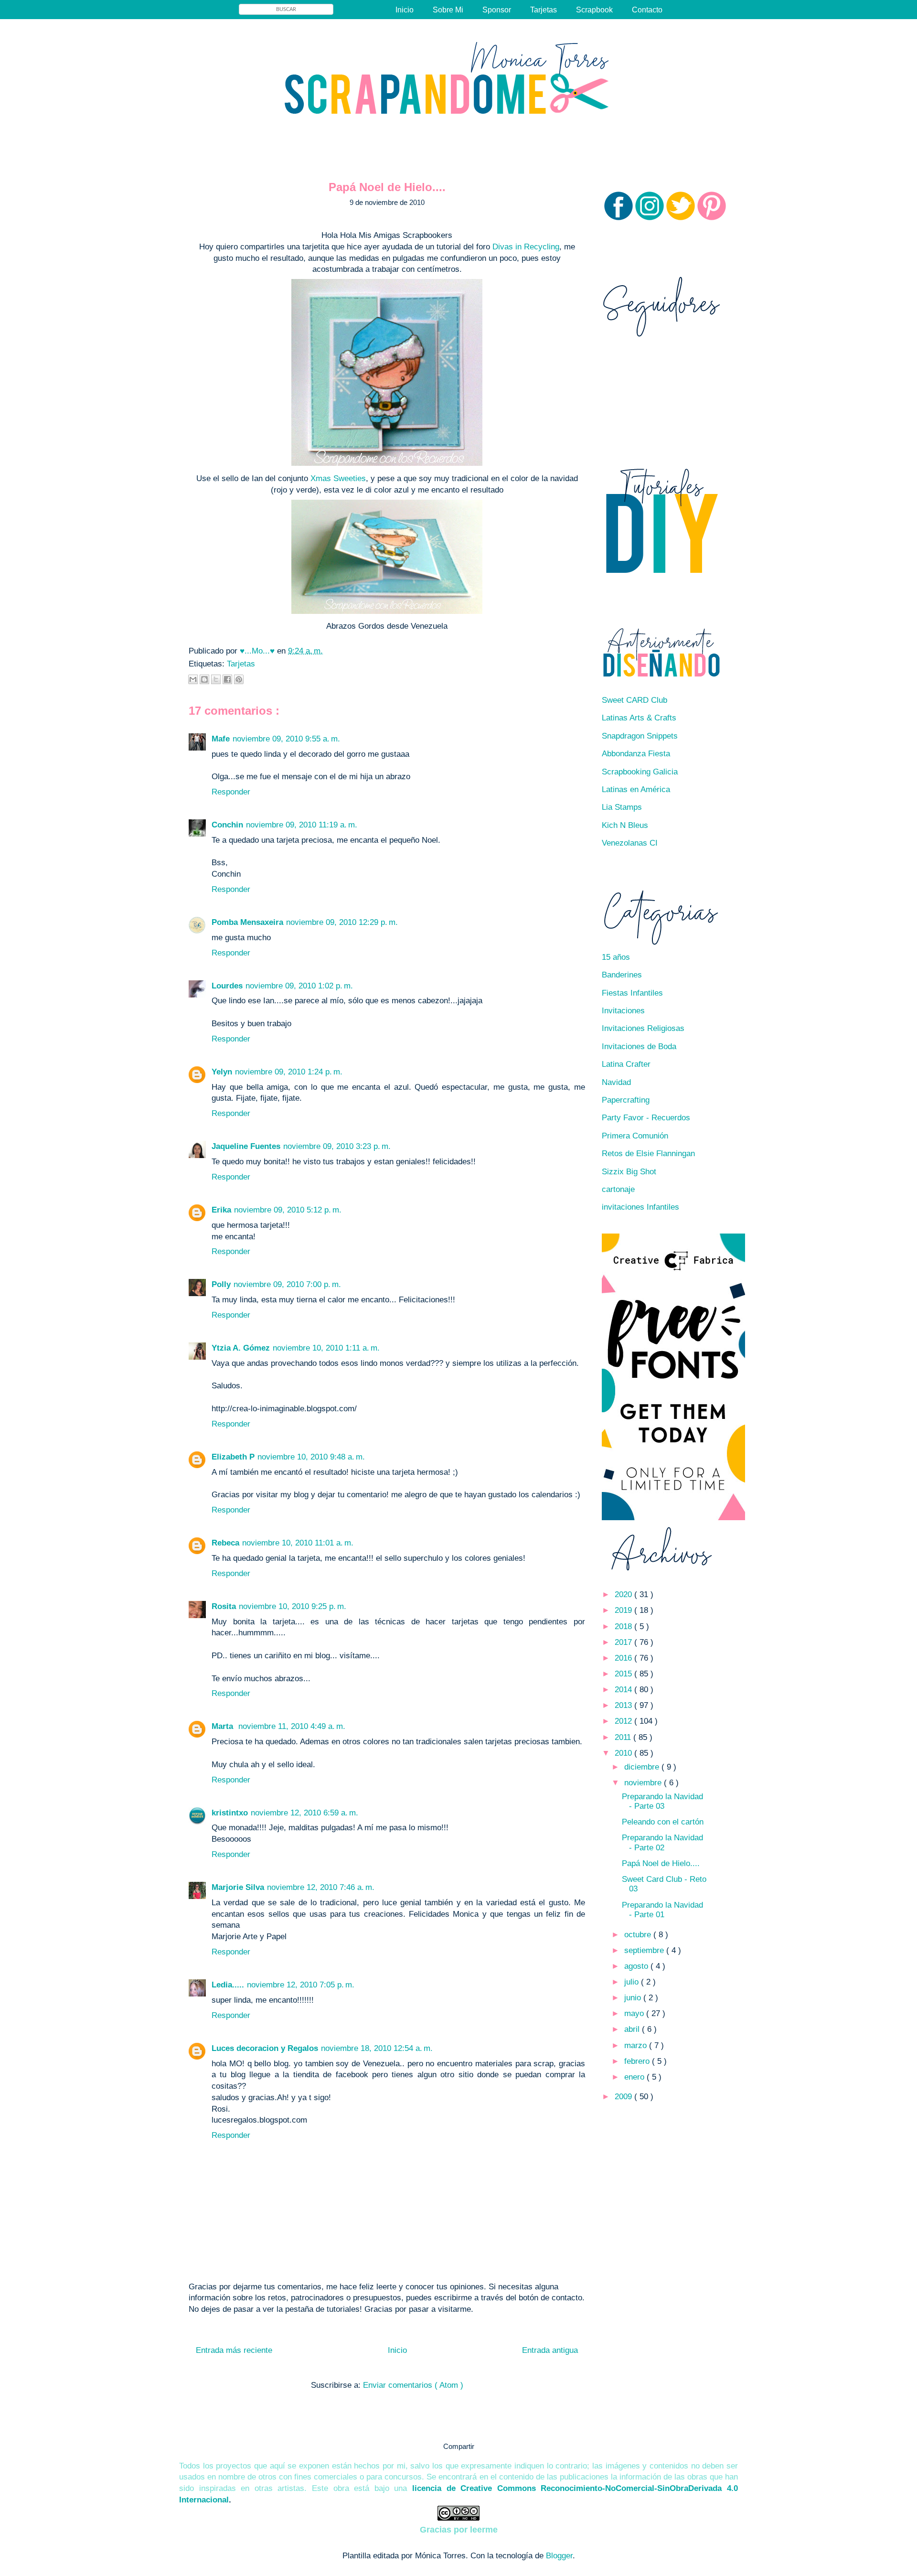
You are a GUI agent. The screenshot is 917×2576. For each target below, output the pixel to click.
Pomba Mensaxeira (247, 922)
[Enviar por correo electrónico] (193, 679)
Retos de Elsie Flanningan (648, 1154)
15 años (616, 957)
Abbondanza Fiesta (636, 754)
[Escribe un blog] (204, 679)
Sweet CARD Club (634, 700)
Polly (221, 1284)
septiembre (645, 1950)
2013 (624, 1705)
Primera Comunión (635, 1136)
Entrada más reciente (234, 2350)
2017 (624, 1642)
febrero (638, 2061)
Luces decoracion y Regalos (265, 2048)
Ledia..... (228, 1985)
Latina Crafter (626, 1064)
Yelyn (222, 1072)
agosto (637, 1966)
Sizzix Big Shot (629, 1172)
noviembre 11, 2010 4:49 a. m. (292, 1726)
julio (633, 1982)
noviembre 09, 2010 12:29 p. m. (342, 922)
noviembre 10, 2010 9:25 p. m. (293, 1606)
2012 (624, 1721)
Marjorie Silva (238, 1887)
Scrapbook (594, 10)
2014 (624, 1690)
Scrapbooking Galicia (640, 772)
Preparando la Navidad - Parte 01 (662, 1910)
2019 (624, 1610)
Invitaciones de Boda (639, 1046)
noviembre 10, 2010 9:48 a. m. (311, 1457)
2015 (624, 1674)
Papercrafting (626, 1100)
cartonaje (618, 1189)
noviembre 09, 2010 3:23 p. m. (337, 1146)
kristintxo (230, 1813)
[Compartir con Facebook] (227, 679)
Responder (231, 792)
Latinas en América (636, 789)
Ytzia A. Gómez (241, 1348)
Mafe (221, 739)
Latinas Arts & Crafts (639, 718)
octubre (639, 1935)
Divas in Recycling (526, 247)
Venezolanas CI (630, 843)
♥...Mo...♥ (258, 651)
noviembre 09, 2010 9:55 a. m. (286, 739)
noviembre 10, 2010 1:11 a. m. (326, 1348)
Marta (224, 1726)
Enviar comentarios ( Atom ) (413, 2385)
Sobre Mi (448, 10)
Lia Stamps (622, 807)
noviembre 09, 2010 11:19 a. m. (302, 825)
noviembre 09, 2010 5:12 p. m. (288, 1210)
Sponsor (497, 10)
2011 (624, 1737)
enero (635, 2077)
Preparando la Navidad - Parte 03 (662, 1801)
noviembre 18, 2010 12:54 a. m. (377, 2048)
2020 (624, 1594)
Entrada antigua (550, 2350)
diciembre (643, 1767)
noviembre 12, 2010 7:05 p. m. (301, 1985)
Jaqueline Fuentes (246, 1146)
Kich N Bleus (625, 825)
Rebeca (225, 1543)
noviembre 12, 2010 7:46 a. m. (321, 1887)
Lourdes (227, 986)
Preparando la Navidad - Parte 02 (662, 1842)
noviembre (644, 1783)
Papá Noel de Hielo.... (661, 1863)
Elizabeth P (233, 1457)
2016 (624, 1658)
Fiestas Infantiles (632, 993)
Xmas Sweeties (338, 478)
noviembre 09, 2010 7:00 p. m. (287, 1284)
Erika (221, 1210)
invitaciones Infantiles (640, 1207)
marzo (637, 2045)
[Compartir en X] (216, 679)
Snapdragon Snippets (640, 736)
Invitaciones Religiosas (643, 1028)
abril (633, 2029)
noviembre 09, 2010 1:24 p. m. (289, 1072)
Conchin (227, 825)
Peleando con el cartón (663, 1822)
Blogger (559, 2556)
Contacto (647, 10)
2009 (624, 2097)
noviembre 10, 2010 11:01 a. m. (298, 1543)
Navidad (616, 1082)
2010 (624, 1753)
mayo (635, 2013)
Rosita (224, 1606)
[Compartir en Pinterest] (239, 679)
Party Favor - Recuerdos (646, 1118)
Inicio (405, 10)
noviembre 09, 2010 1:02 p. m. (299, 986)
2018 (624, 1626)
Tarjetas (544, 10)
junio (634, 1998)
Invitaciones (623, 1011)
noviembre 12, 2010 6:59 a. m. (304, 1813)
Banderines (622, 975)
